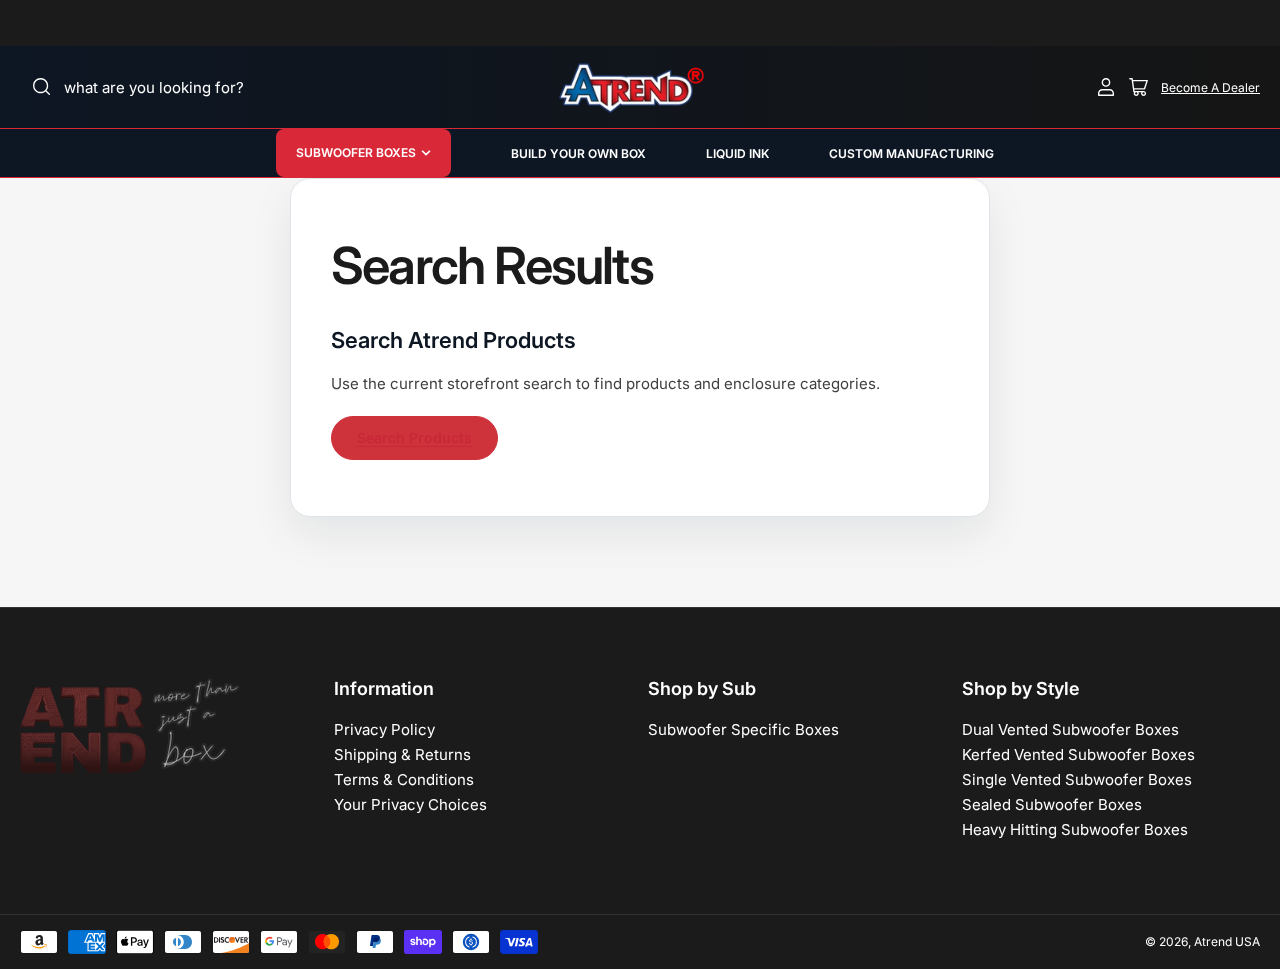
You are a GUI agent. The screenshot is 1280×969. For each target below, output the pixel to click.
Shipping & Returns (402, 754)
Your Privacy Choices (410, 804)
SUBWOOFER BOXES (356, 152)
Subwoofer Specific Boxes (743, 729)
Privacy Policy (384, 729)
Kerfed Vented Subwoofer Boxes (1078, 754)
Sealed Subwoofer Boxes (1052, 804)
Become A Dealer (1210, 87)
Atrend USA (1227, 941)
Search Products (414, 437)
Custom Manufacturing (911, 153)
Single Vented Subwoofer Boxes (1077, 779)
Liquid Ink (737, 153)
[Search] (42, 87)
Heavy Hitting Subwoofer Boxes (1075, 829)
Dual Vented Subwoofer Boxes (1070, 729)
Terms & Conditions (404, 779)
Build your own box (578, 153)
